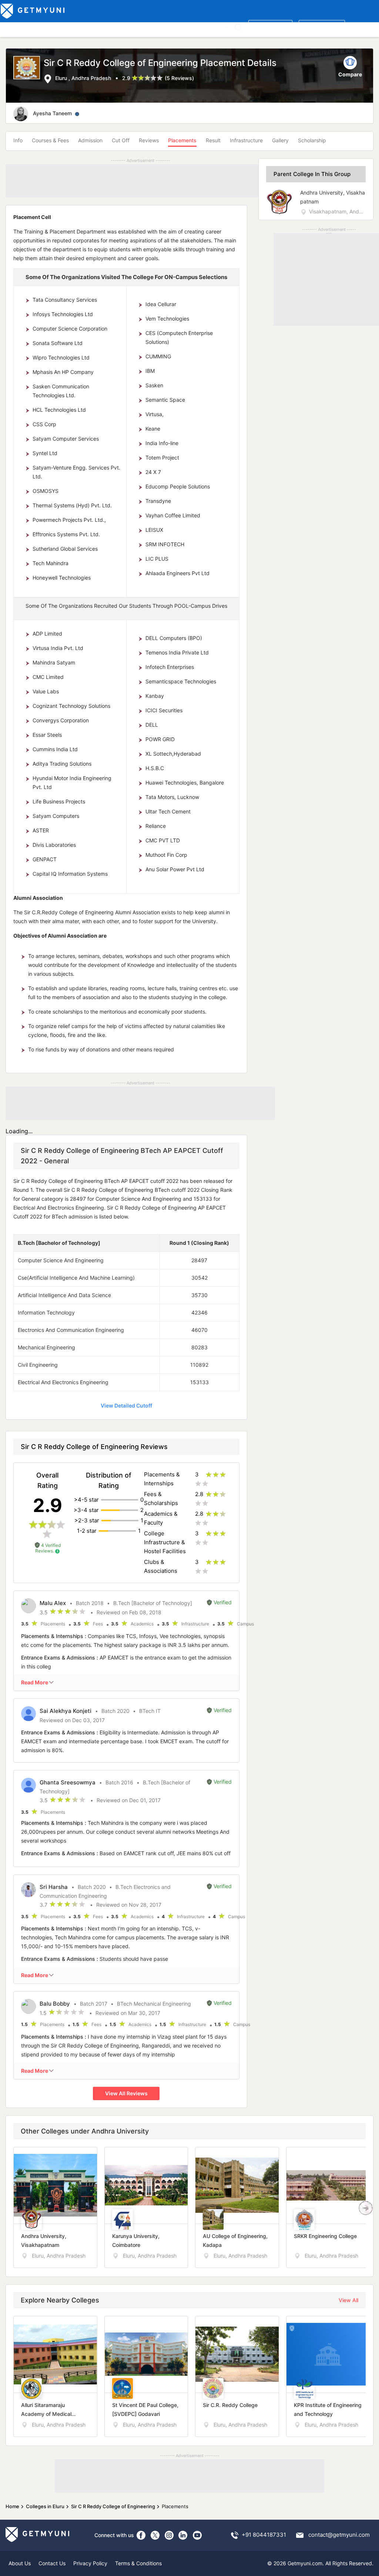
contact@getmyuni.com (339, 2535)
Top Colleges (18, 26)
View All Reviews (126, 2093)
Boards (130, 26)
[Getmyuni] (33, 11)
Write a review (270, 26)
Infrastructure (246, 140)
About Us (20, 2563)
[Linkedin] (183, 2535)
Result (213, 140)
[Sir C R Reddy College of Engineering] (28, 70)
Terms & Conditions (138, 2563)
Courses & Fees (50, 140)
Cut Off (121, 140)
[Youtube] (197, 2535)
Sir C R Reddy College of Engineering (113, 2506)
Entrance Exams (96, 26)
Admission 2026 (164, 26)
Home (12, 2506)
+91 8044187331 (264, 2535)
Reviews (149, 140)
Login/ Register (322, 26)
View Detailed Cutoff (126, 1405)
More (216, 26)
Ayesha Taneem (52, 113)
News (197, 26)
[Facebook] (141, 2535)
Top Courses (55, 26)
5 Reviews (179, 78)
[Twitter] (155, 2535)
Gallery (280, 140)
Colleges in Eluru (45, 2506)
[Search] (238, 27)
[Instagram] (169, 2535)
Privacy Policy (90, 2563)
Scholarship (312, 140)
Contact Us (52, 2563)
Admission (90, 140)
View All (348, 2300)
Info (18, 140)
